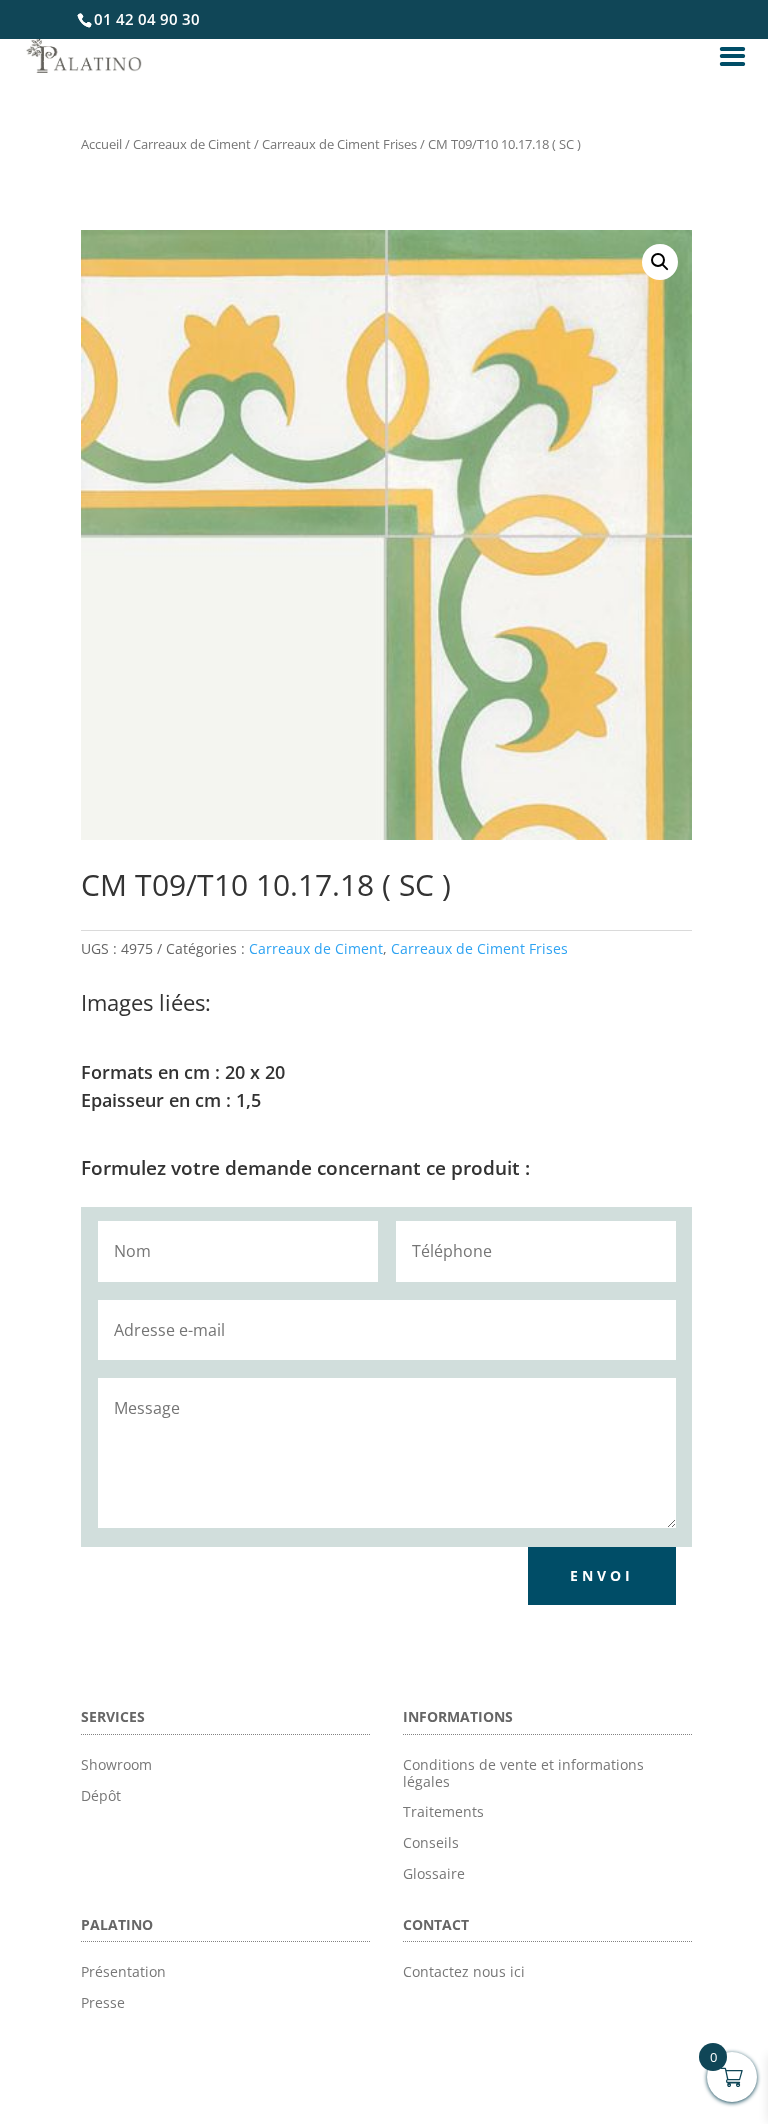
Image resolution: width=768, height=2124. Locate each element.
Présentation (123, 1971)
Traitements (443, 1811)
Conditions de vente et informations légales (523, 1773)
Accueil (101, 144)
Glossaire (434, 1873)
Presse (103, 2002)
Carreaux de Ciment (192, 144)
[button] (660, 262)
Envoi (602, 1575)
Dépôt (101, 1795)
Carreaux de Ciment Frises (339, 144)
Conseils (431, 1842)
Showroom (116, 1764)
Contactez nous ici (464, 1971)
